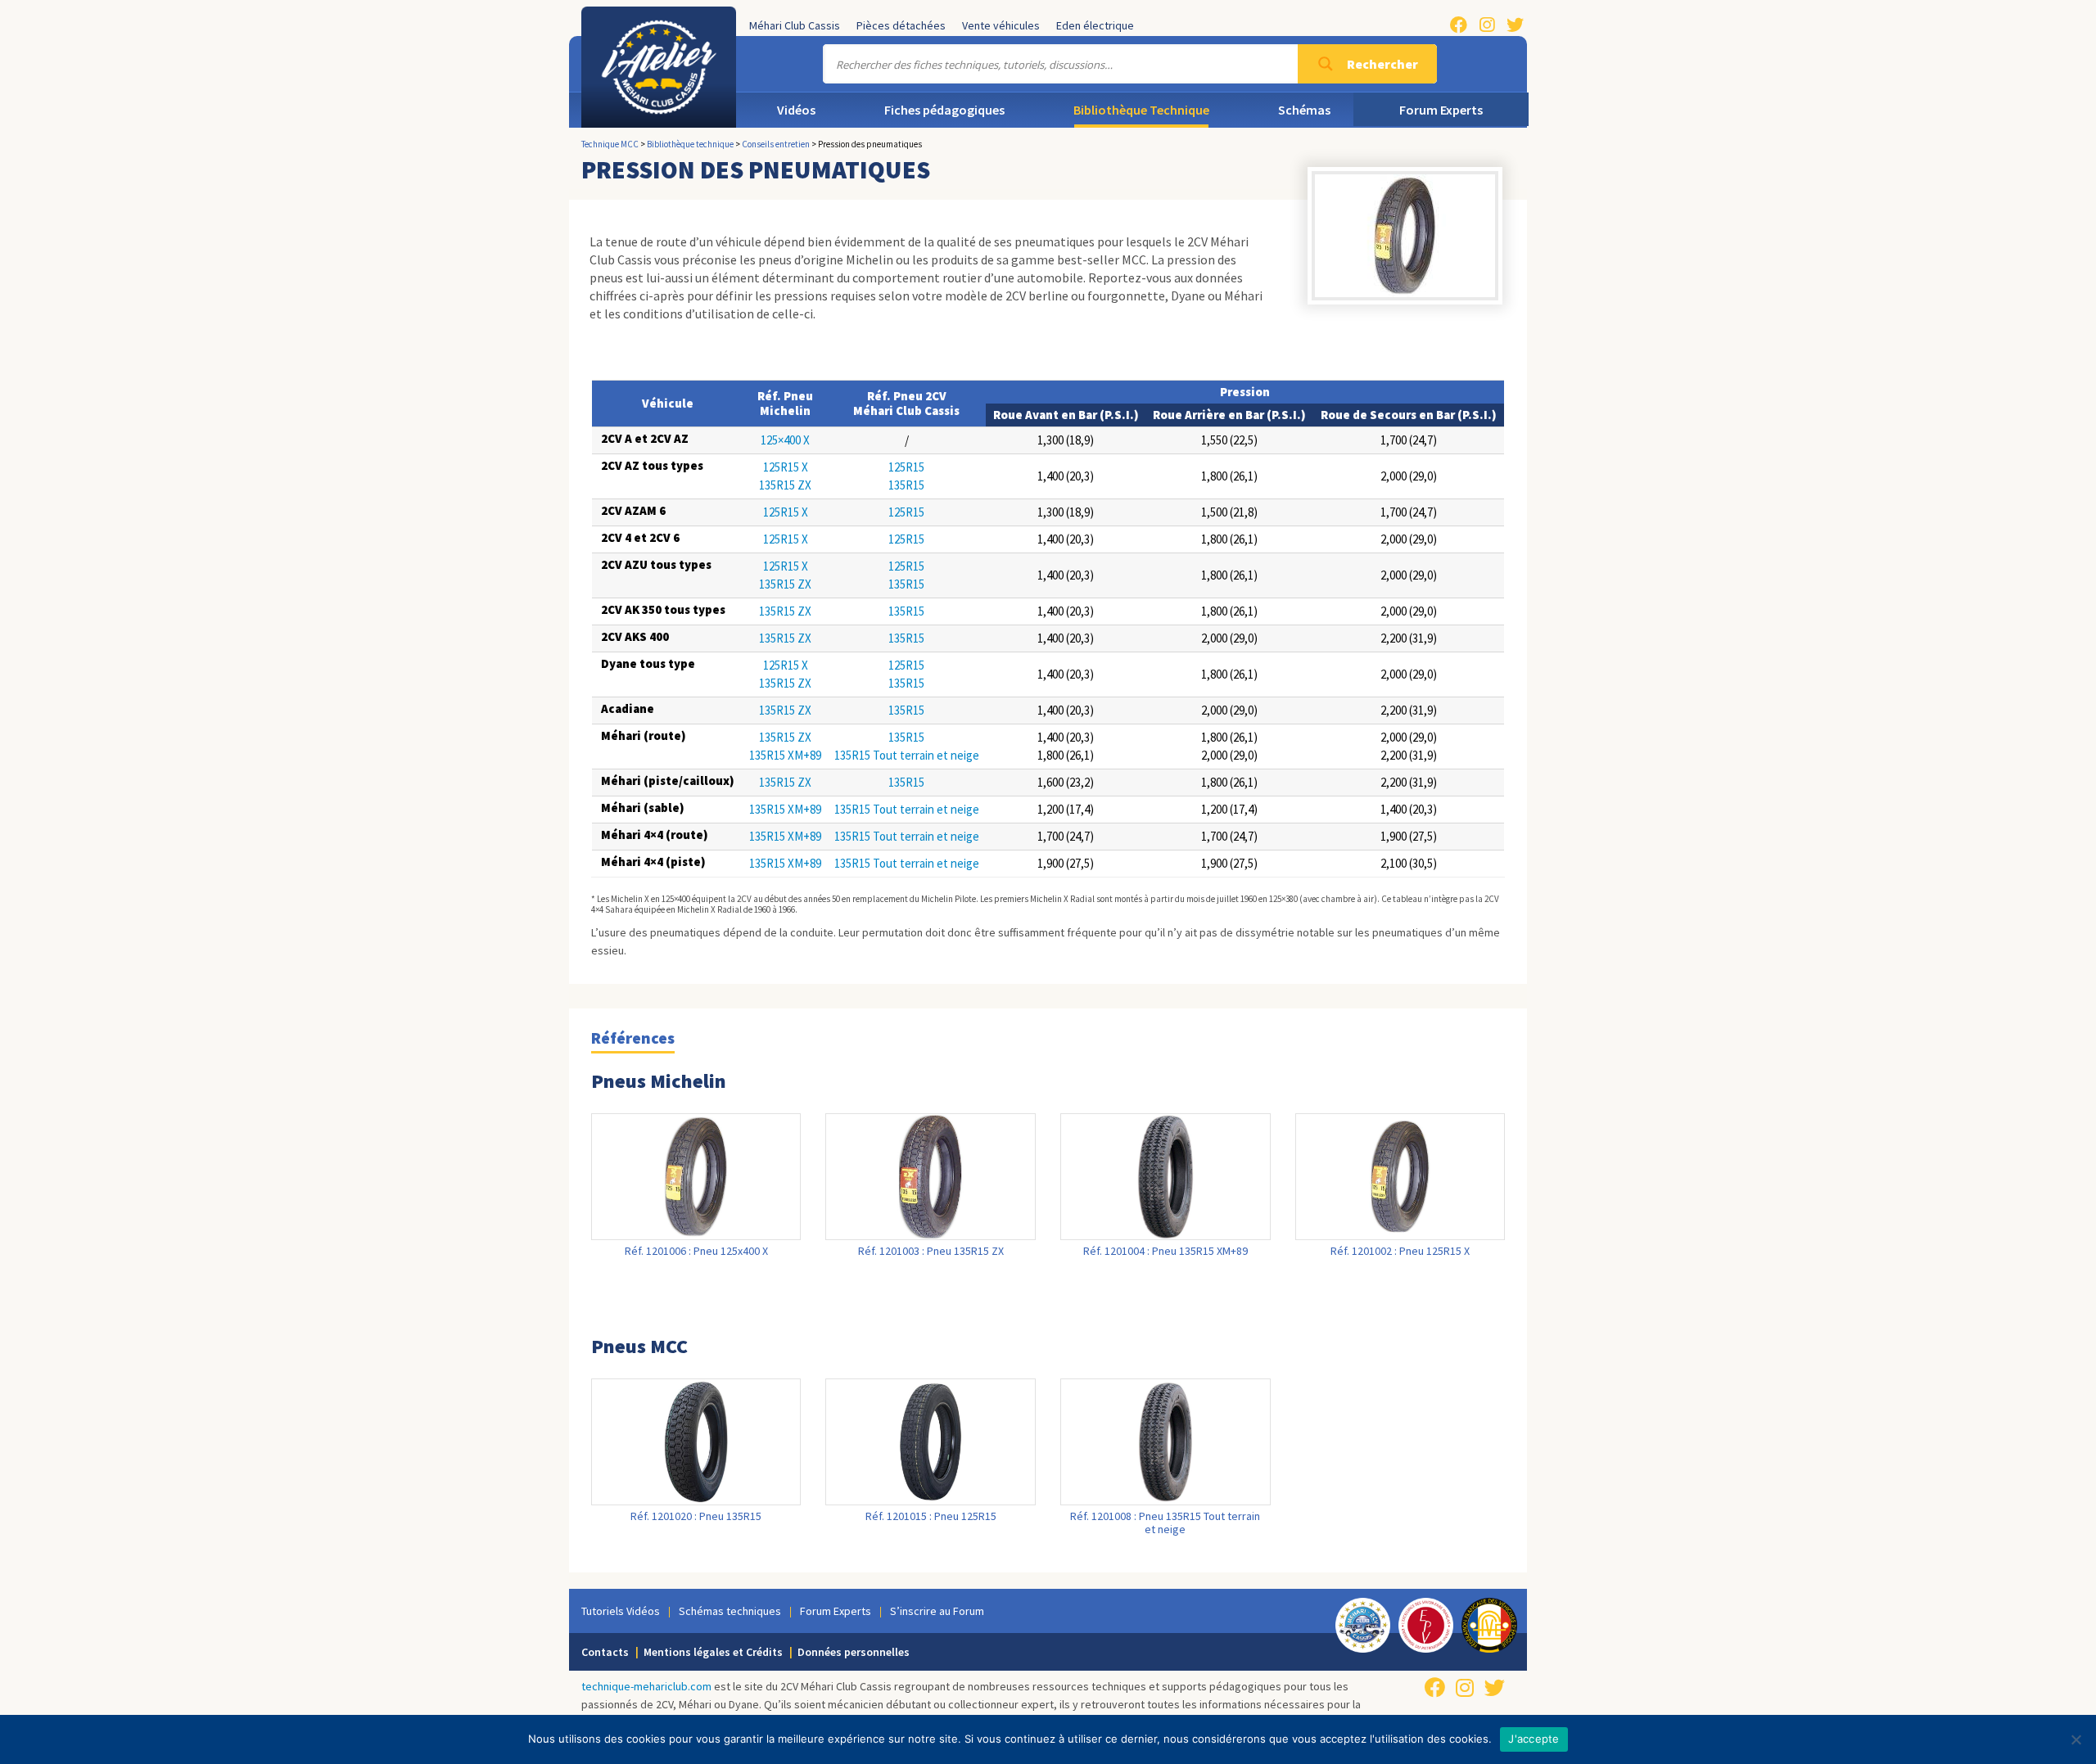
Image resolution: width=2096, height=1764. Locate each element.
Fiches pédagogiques (944, 110)
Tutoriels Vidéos (621, 1611)
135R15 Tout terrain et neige (907, 755)
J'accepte (1534, 1739)
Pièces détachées (901, 25)
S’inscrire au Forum (937, 1611)
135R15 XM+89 (785, 755)
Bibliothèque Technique (1141, 110)
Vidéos (796, 110)
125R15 (906, 467)
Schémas (1304, 110)
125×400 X (785, 440)
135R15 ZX (785, 485)
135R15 (906, 485)
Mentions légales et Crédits (713, 1652)
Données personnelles (854, 1652)
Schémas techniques (730, 1611)
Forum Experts (1441, 110)
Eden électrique (1095, 25)
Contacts (605, 1652)
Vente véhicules (1001, 25)
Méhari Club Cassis (795, 25)
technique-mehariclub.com (646, 1686)
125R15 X (786, 467)
